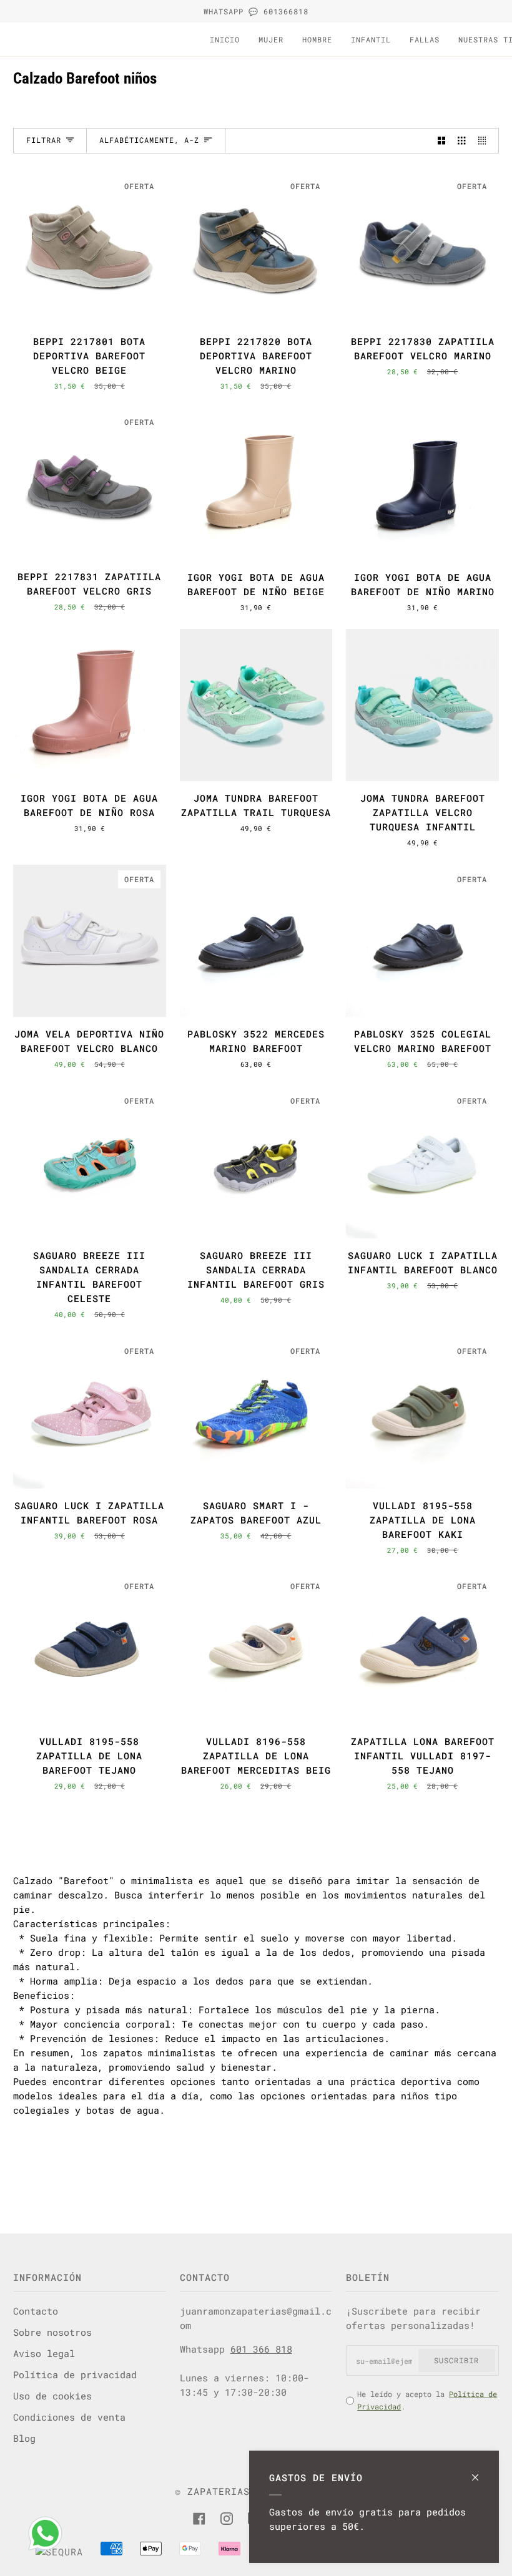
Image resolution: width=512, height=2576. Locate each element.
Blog (24, 2438)
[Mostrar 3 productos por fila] (461, 141)
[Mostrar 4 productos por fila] (485, 141)
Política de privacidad (75, 2374)
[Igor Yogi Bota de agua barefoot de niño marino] (422, 484)
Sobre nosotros (52, 2332)
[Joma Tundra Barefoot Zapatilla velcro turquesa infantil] (422, 705)
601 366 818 (261, 2349)
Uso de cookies (52, 2396)
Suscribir (456, 2360)
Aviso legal (44, 2353)
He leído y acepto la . (427, 2400)
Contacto (36, 2311)
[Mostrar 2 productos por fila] (441, 141)
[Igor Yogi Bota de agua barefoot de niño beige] (256, 484)
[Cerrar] (480, 2472)
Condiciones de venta (69, 2417)
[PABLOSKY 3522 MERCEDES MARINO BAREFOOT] (256, 941)
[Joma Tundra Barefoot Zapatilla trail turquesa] (256, 705)
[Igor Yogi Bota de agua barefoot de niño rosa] (90, 705)
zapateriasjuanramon (247, 2491)
